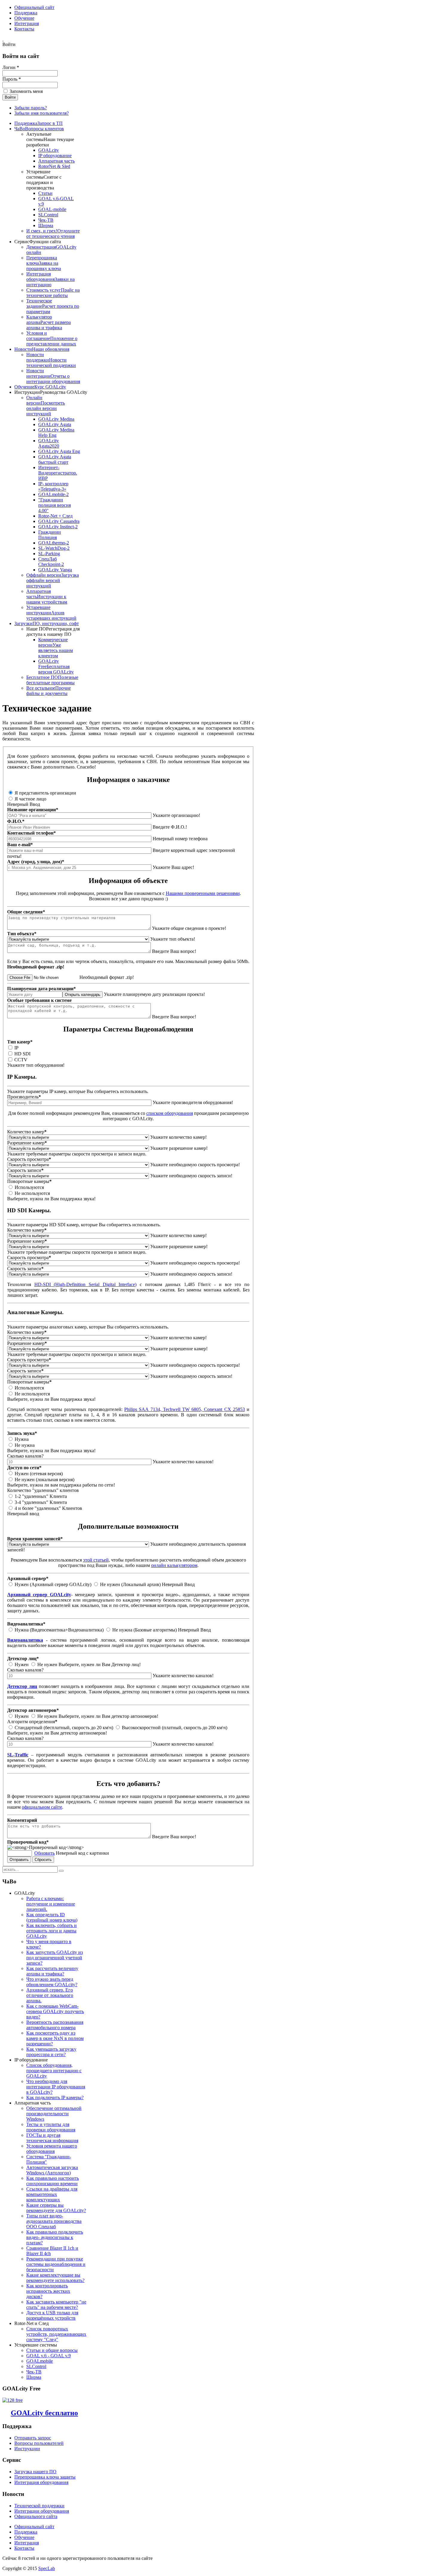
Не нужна (24, 1445)
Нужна (21, 1439)
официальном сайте (42, 1807)
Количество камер (27, 1132)
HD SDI (22, 1054)
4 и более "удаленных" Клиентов (48, 1508)
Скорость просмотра (29, 1159)
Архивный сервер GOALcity (39, 1595)
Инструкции (27, 2449)
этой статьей (96, 1560)
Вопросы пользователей (39, 2443)
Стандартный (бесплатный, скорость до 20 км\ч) (63, 1728)
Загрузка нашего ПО (35, 2472)
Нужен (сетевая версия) (38, 1474)
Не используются (32, 1193)
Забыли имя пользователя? (42, 113)
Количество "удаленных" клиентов (43, 1490)
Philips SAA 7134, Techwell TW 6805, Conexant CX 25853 (185, 1409)
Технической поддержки (39, 2506)
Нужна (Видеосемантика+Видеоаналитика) (59, 1630)
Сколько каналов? (25, 1456)
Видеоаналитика (25, 1640)
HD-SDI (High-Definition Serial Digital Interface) (86, 1284)
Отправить (19, 1860)
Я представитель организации (45, 793)
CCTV (20, 1060)
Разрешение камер (27, 1143)
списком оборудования (170, 1113)
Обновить (44, 1853)
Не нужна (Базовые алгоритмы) (144, 1630)
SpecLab (47, 2568)
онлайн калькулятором (174, 1565)
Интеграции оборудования (42, 2511)
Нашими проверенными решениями (203, 893)
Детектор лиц (22, 1686)
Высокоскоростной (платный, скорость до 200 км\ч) (174, 1728)
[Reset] (61, 1871)
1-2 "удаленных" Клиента (40, 1496)
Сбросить (43, 1860)
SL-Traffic (18, 1755)
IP (16, 1048)
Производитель (24, 1097)
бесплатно (44, 2413)
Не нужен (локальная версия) (44, 1480)
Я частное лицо (30, 799)
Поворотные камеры (29, 1181)
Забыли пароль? (31, 108)
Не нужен (47, 1664)
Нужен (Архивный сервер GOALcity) (53, 1584)
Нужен (22, 1664)
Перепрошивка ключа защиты (45, 2477)
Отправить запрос (33, 2438)
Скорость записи (25, 1170)
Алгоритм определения (32, 1722)
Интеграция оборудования (41, 2482)
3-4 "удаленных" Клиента (40, 1502)
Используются (29, 1187)
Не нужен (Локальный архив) (130, 1584)
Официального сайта (36, 2516)
